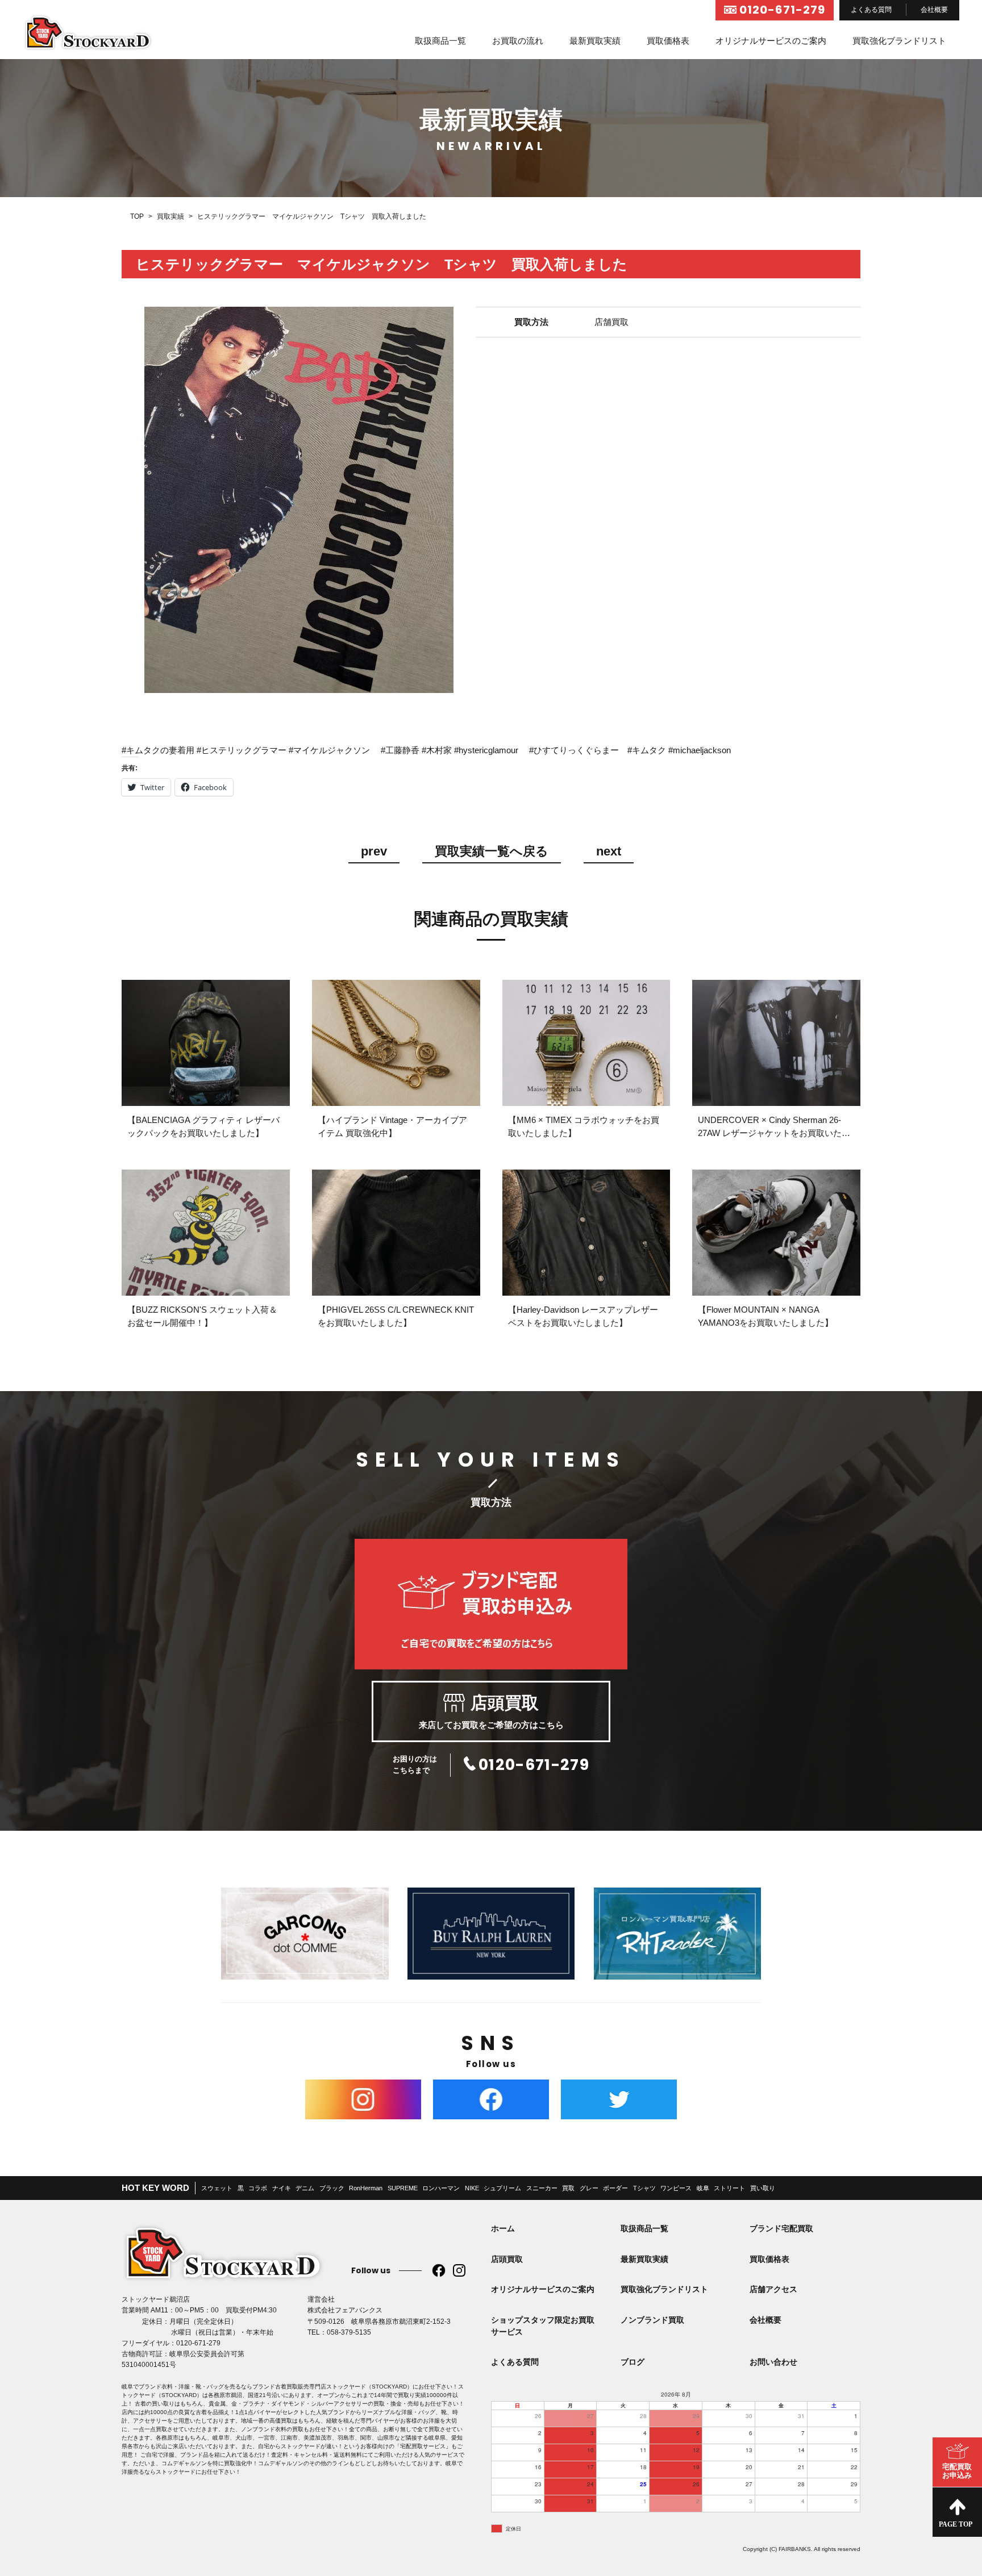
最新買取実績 (595, 41)
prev (374, 852)
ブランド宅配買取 (781, 2228)
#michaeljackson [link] (700, 750)
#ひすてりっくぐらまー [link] (574, 750)
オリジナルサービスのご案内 (771, 41)
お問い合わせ (773, 2362)
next (609, 852)
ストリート (729, 2188)
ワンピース (676, 2188)
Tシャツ (644, 2188)
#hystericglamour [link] (486, 750)
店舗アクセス (773, 2289)
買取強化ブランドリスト (899, 41)
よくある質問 (871, 10)
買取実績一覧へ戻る (492, 852)
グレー (589, 2188)
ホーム (503, 2228)
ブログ (633, 2362)
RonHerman (366, 2188)
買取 (568, 2188)
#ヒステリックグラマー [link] (242, 750)
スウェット (217, 2188)
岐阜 (703, 2188)
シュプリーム (502, 2188)
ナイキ (282, 2188)
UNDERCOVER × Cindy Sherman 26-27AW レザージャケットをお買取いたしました (774, 1133)
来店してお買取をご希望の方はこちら (491, 1711)
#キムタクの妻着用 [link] (158, 750)
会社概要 (934, 10)
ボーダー (615, 2188)
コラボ (258, 2188)
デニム (305, 2188)
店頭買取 (507, 2259)
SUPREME (403, 2188)
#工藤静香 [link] (400, 750)
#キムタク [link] (647, 750)
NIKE (472, 2188)
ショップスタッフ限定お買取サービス (543, 2326)
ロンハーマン (441, 2188)
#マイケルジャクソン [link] (329, 750)
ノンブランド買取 (652, 2320)
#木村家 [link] (437, 750)
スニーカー (542, 2188)
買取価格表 (668, 41)
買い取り (763, 2188)
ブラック (332, 2188)
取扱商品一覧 (440, 41)
